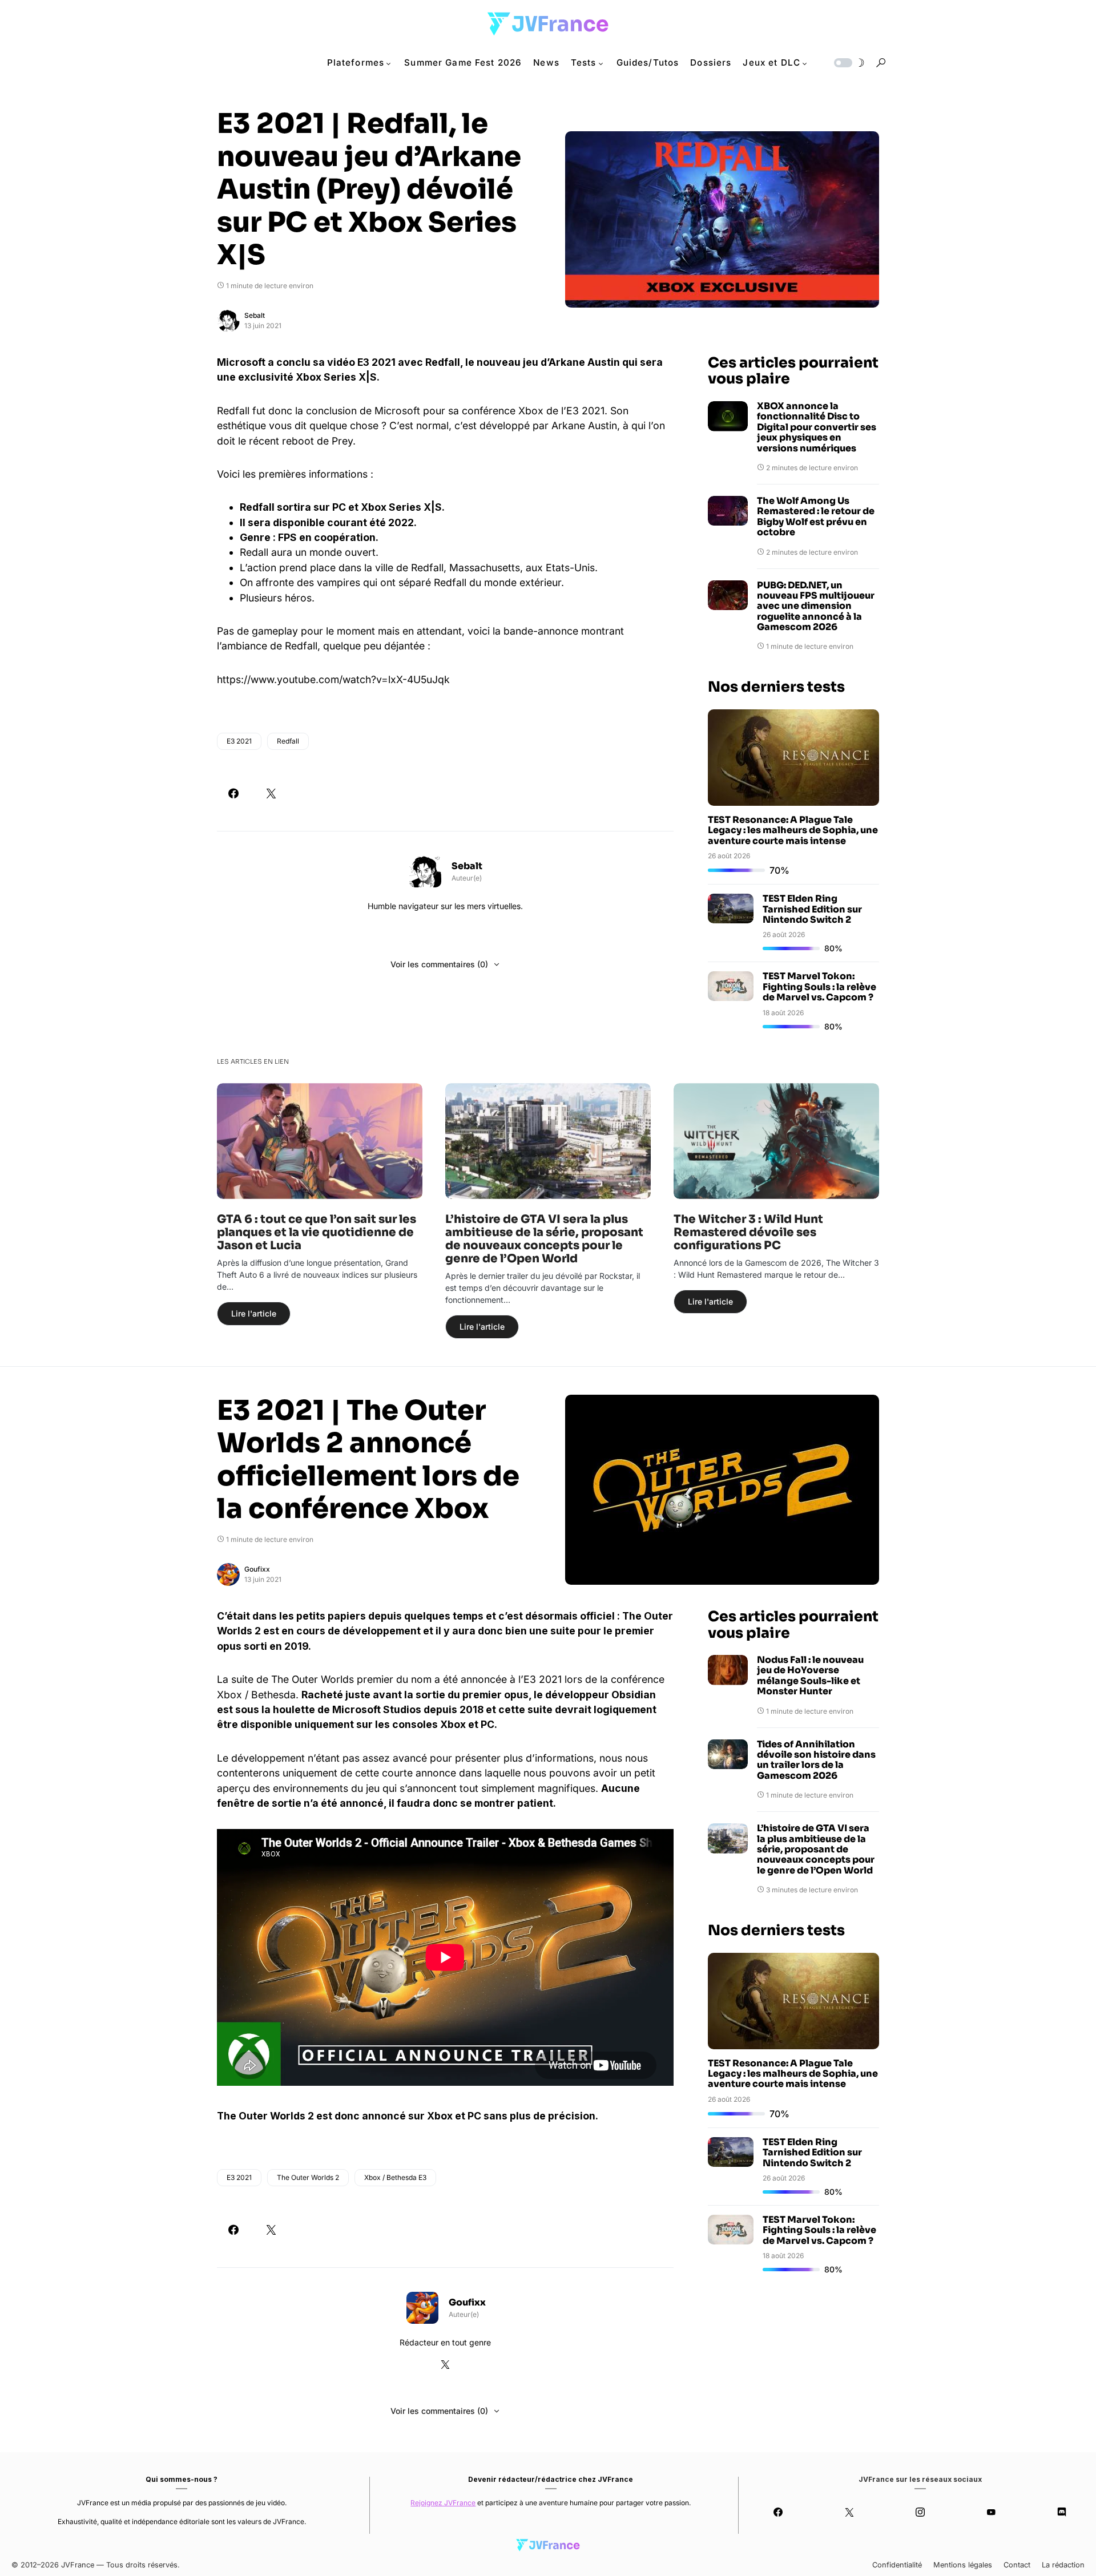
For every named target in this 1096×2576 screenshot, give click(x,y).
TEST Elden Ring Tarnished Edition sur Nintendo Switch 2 (812, 909)
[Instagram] (920, 2512)
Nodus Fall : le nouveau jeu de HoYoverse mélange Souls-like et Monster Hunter (810, 1676)
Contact (1017, 2565)
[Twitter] (849, 2512)
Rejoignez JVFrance (443, 2503)
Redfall (288, 741)
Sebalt (255, 315)
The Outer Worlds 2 (308, 2177)
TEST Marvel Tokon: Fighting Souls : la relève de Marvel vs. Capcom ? (819, 987)
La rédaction (1063, 2565)
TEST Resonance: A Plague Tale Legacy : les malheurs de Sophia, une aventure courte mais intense (793, 830)
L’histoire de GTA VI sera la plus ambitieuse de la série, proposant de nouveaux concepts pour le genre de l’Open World (544, 1239)
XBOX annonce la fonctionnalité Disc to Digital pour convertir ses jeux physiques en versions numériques (817, 427)
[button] (848, 63)
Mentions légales (963, 2565)
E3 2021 (239, 741)
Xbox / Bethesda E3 (395, 2177)
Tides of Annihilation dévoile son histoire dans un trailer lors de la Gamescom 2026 (816, 1761)
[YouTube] (991, 2512)
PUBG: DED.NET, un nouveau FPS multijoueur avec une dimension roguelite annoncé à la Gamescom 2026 (816, 607)
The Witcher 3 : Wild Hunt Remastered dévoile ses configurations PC (748, 1232)
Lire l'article (254, 1313)
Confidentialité (897, 2565)
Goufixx (257, 1569)
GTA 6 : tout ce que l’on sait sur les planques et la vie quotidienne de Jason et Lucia (317, 1232)
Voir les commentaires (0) (439, 964)
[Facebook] (778, 2512)
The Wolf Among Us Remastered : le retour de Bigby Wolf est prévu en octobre (816, 517)
